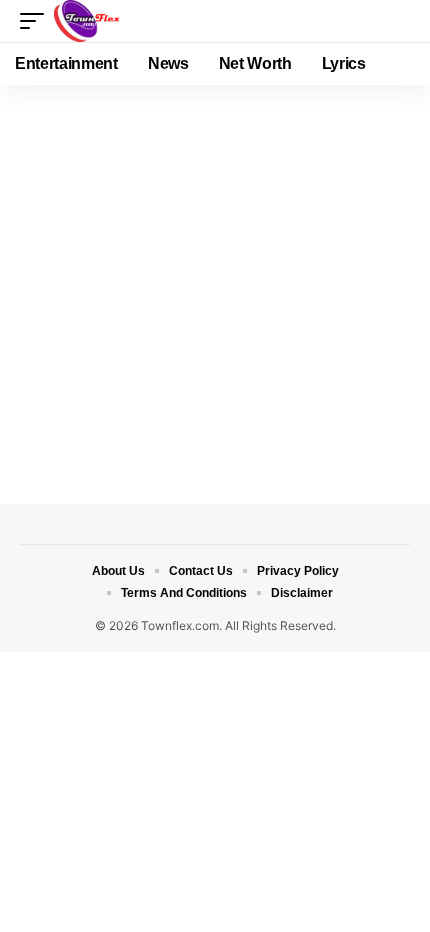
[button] (37, 21)
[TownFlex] (91, 21)
